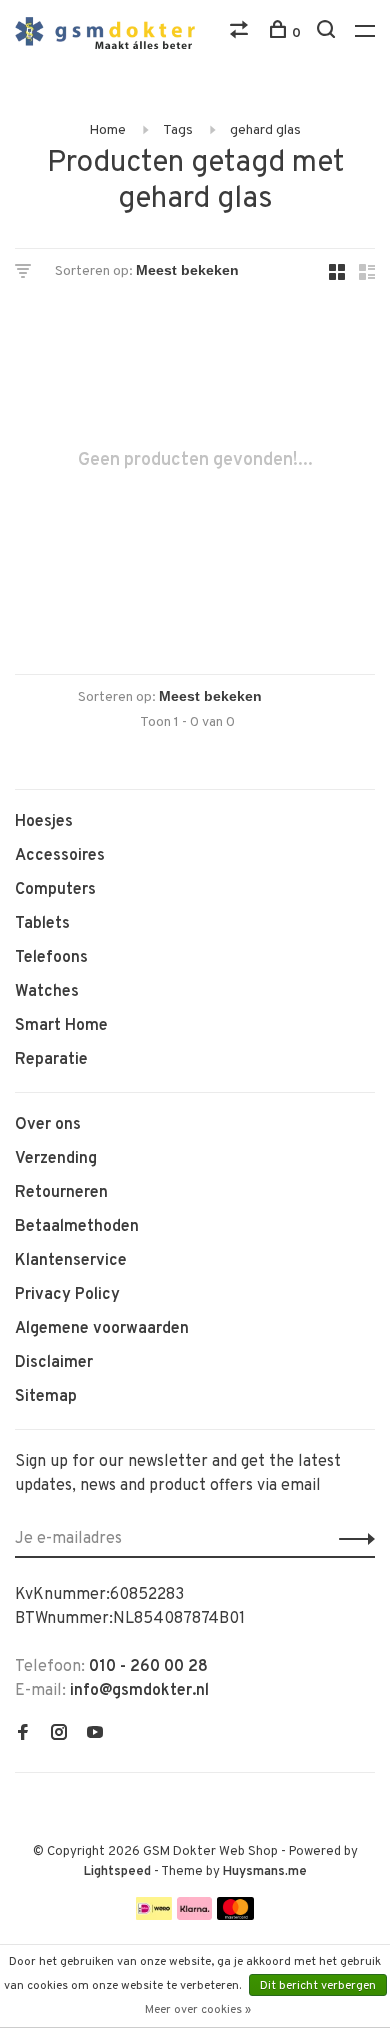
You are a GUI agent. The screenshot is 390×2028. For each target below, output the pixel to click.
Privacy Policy (67, 1295)
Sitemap (46, 1397)
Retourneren (61, 1193)
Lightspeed (117, 1872)
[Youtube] (95, 1735)
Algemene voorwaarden (102, 1329)
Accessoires (60, 856)
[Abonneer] (351, 1539)
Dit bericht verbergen (318, 1986)
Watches (47, 992)
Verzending (56, 1159)
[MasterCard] (235, 1916)
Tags (178, 130)
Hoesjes (44, 822)
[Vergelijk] (241, 33)
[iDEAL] (154, 1916)
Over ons (48, 1125)
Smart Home (61, 1026)
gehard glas (265, 130)
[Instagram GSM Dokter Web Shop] (59, 1735)
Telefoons (51, 958)
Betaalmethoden (77, 1227)
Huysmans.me (265, 1872)
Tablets (42, 924)
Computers (55, 890)
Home (107, 130)
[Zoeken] (328, 33)
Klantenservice (71, 1261)
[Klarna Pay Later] (194, 1916)
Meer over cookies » (198, 2010)
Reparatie (51, 1060)
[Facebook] (23, 1735)
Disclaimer (54, 1363)
